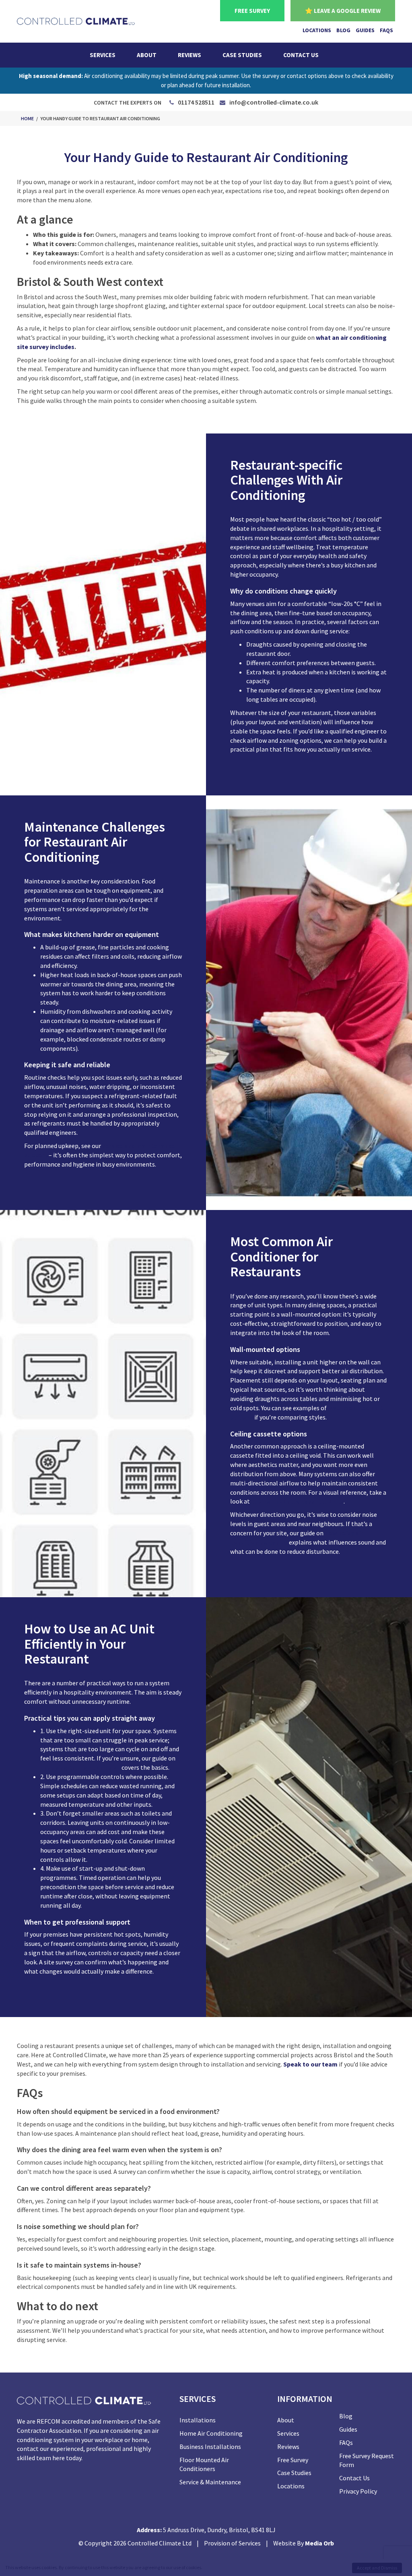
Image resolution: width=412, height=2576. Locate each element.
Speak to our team (310, 2064)
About (147, 55)
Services (103, 55)
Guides (365, 30)
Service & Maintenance (210, 2482)
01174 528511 (196, 102)
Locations (317, 30)
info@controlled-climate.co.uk (274, 102)
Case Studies (242, 55)
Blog (343, 30)
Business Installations (210, 2447)
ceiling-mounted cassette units (297, 1501)
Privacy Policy (358, 2491)
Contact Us (301, 55)
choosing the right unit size (80, 1767)
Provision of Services (232, 2543)
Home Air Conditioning (211, 2433)
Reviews (190, 55)
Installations (198, 2420)
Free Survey (293, 2460)
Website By (304, 2543)
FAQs (386, 30)
